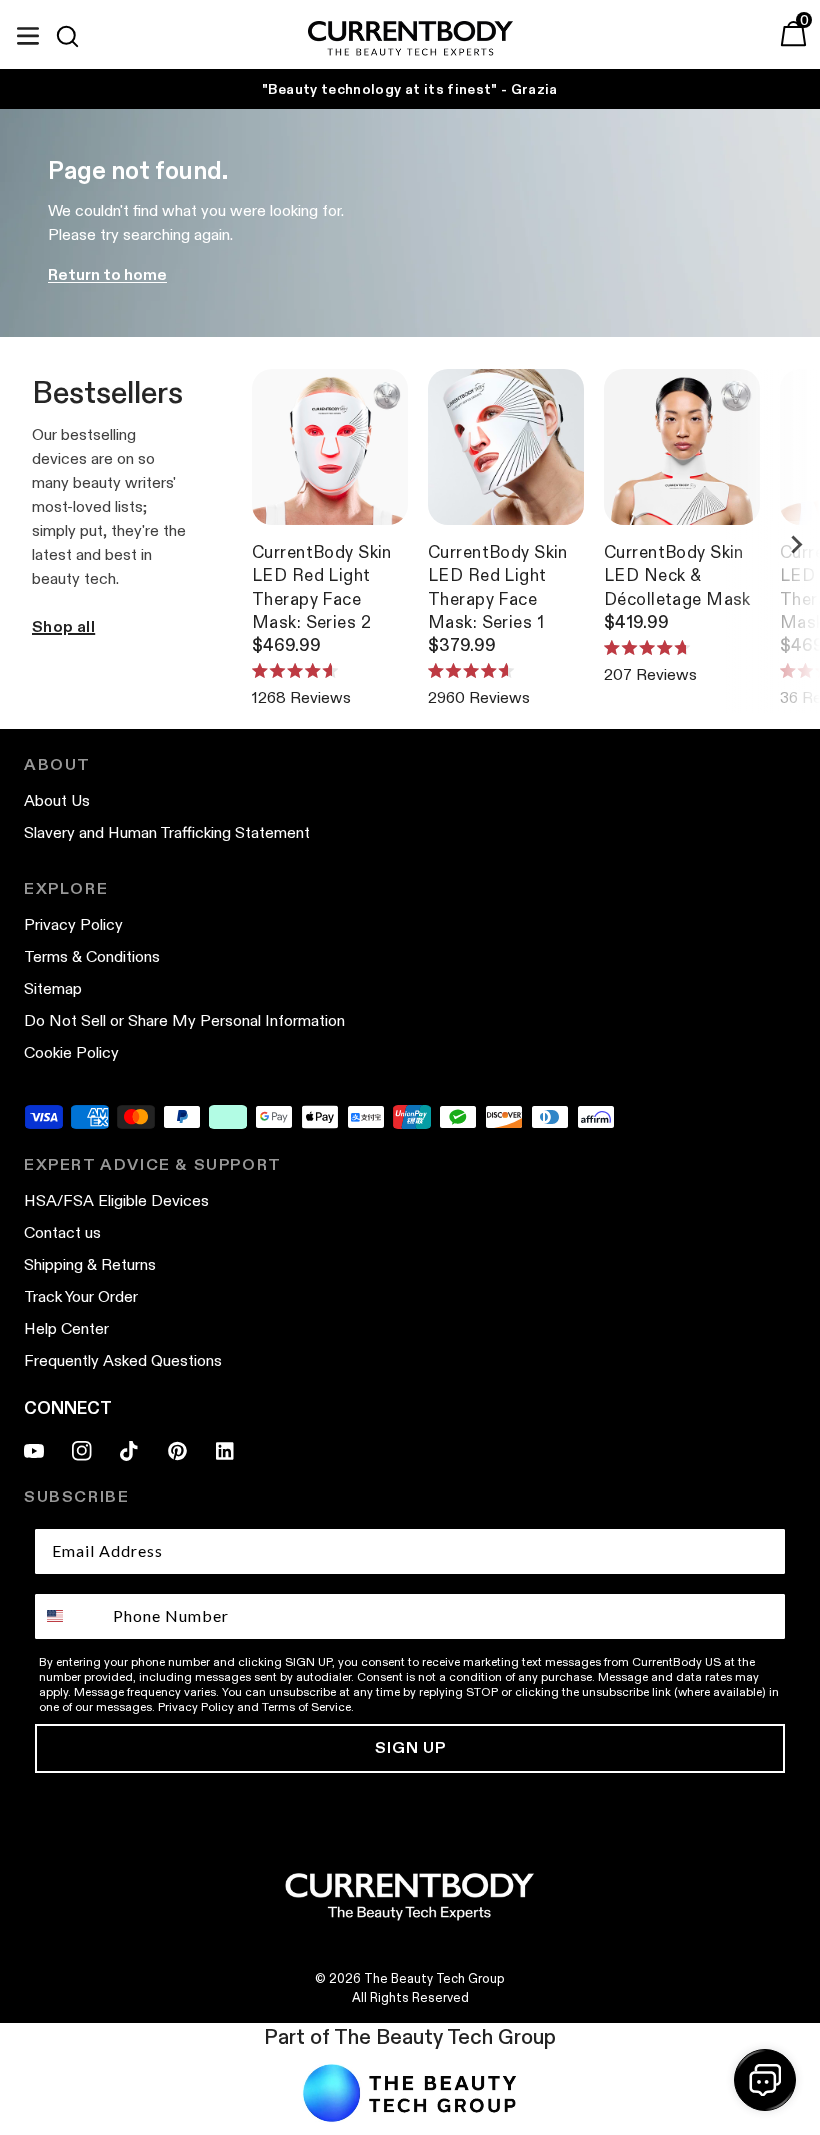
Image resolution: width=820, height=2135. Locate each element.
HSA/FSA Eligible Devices (116, 1200)
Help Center (66, 1328)
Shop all (63, 626)
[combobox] (69, 1616)
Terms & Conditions (92, 956)
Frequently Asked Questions (123, 1360)
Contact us (62, 1232)
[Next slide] (796, 545)
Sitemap (53, 988)
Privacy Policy (73, 924)
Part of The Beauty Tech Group (410, 2037)
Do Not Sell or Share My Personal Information (184, 1020)
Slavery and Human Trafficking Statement (167, 832)
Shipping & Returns (90, 1264)
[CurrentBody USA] (410, 39)
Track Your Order (81, 1296)
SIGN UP (410, 1747)
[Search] (76, 36)
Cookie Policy (71, 1052)
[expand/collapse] (28, 33)
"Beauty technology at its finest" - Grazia (410, 89)
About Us (57, 800)
